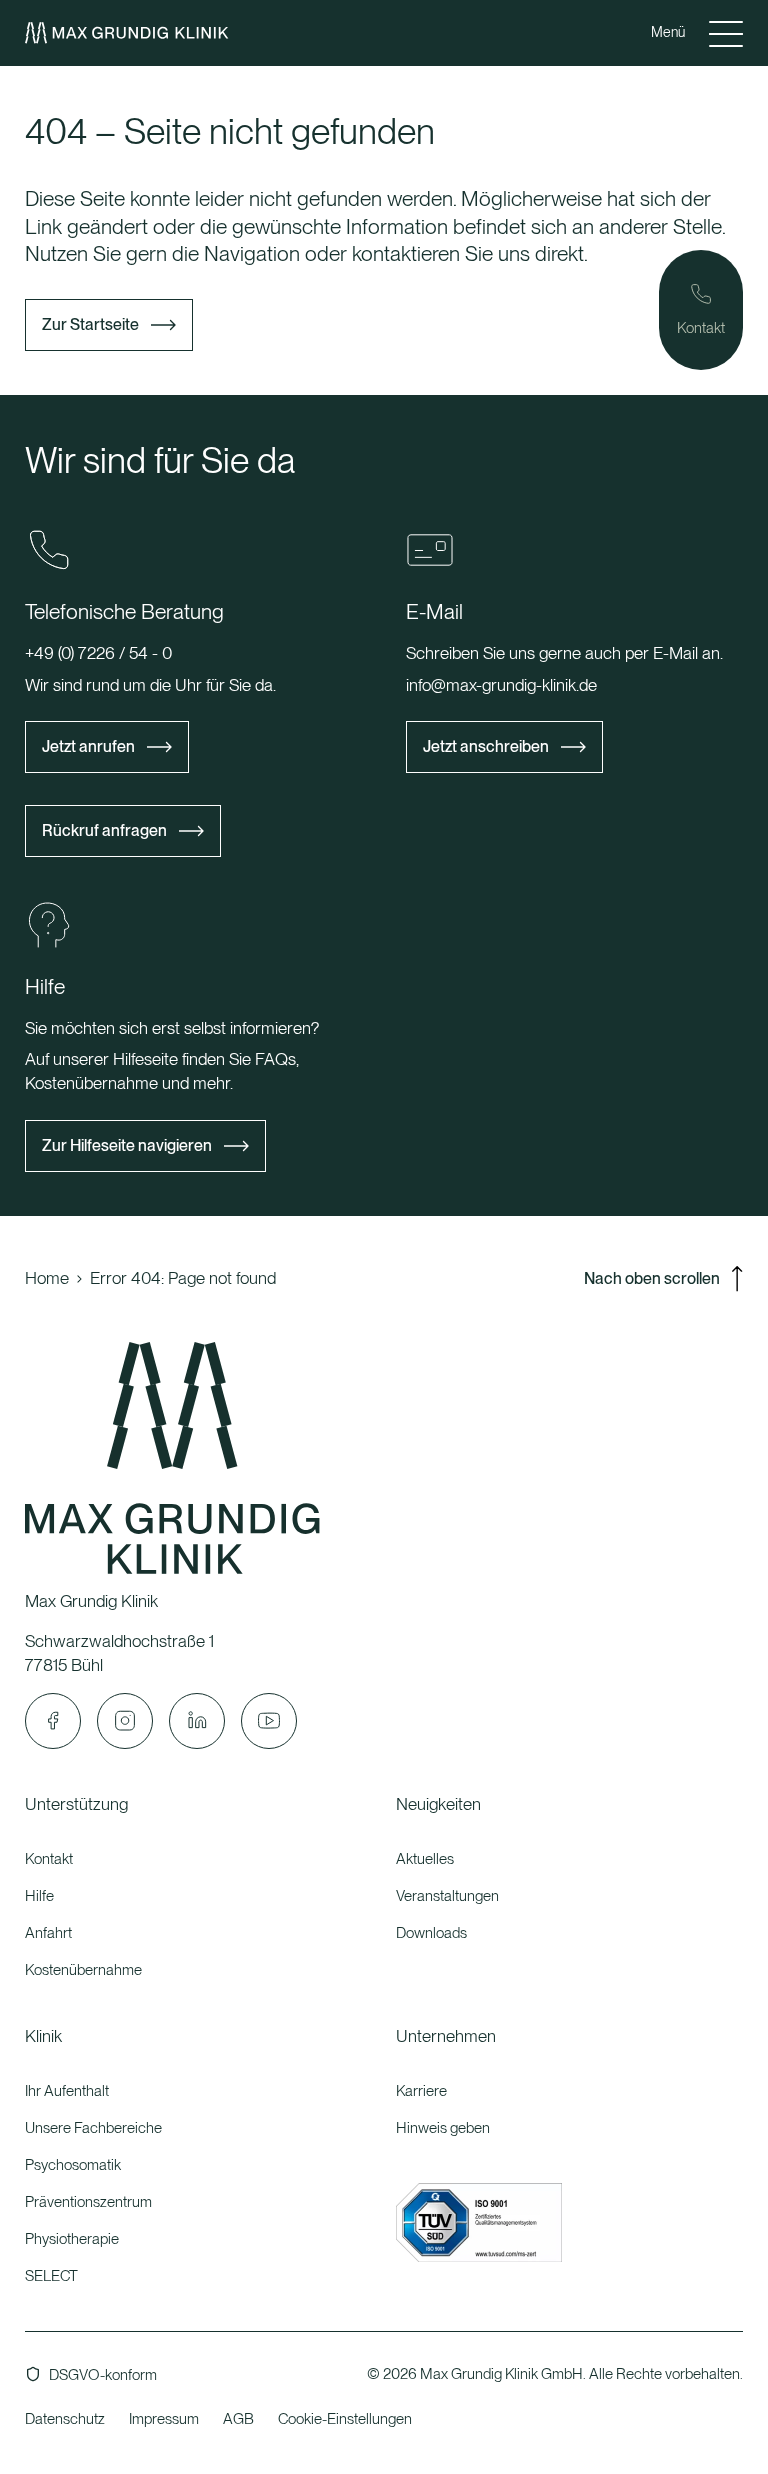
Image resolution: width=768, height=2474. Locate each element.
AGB (238, 2419)
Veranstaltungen (447, 1896)
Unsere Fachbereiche (93, 2128)
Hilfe (39, 1896)
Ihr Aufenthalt (67, 2091)
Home (47, 1278)
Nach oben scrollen (652, 1278)
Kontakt (49, 1859)
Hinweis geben (443, 2128)
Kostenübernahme (83, 1970)
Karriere (421, 2091)
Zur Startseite (90, 324)
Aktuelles (425, 1859)
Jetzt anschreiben (486, 746)
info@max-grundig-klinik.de (501, 685)
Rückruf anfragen (104, 830)
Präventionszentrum (88, 2202)
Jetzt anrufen (88, 746)
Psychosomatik (73, 2165)
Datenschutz (65, 2419)
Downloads (431, 1933)
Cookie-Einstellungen (345, 2419)
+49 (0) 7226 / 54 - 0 (98, 653)
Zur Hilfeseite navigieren (127, 1145)
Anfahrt (48, 1933)
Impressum (164, 2419)
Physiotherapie (72, 2239)
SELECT (51, 2276)
